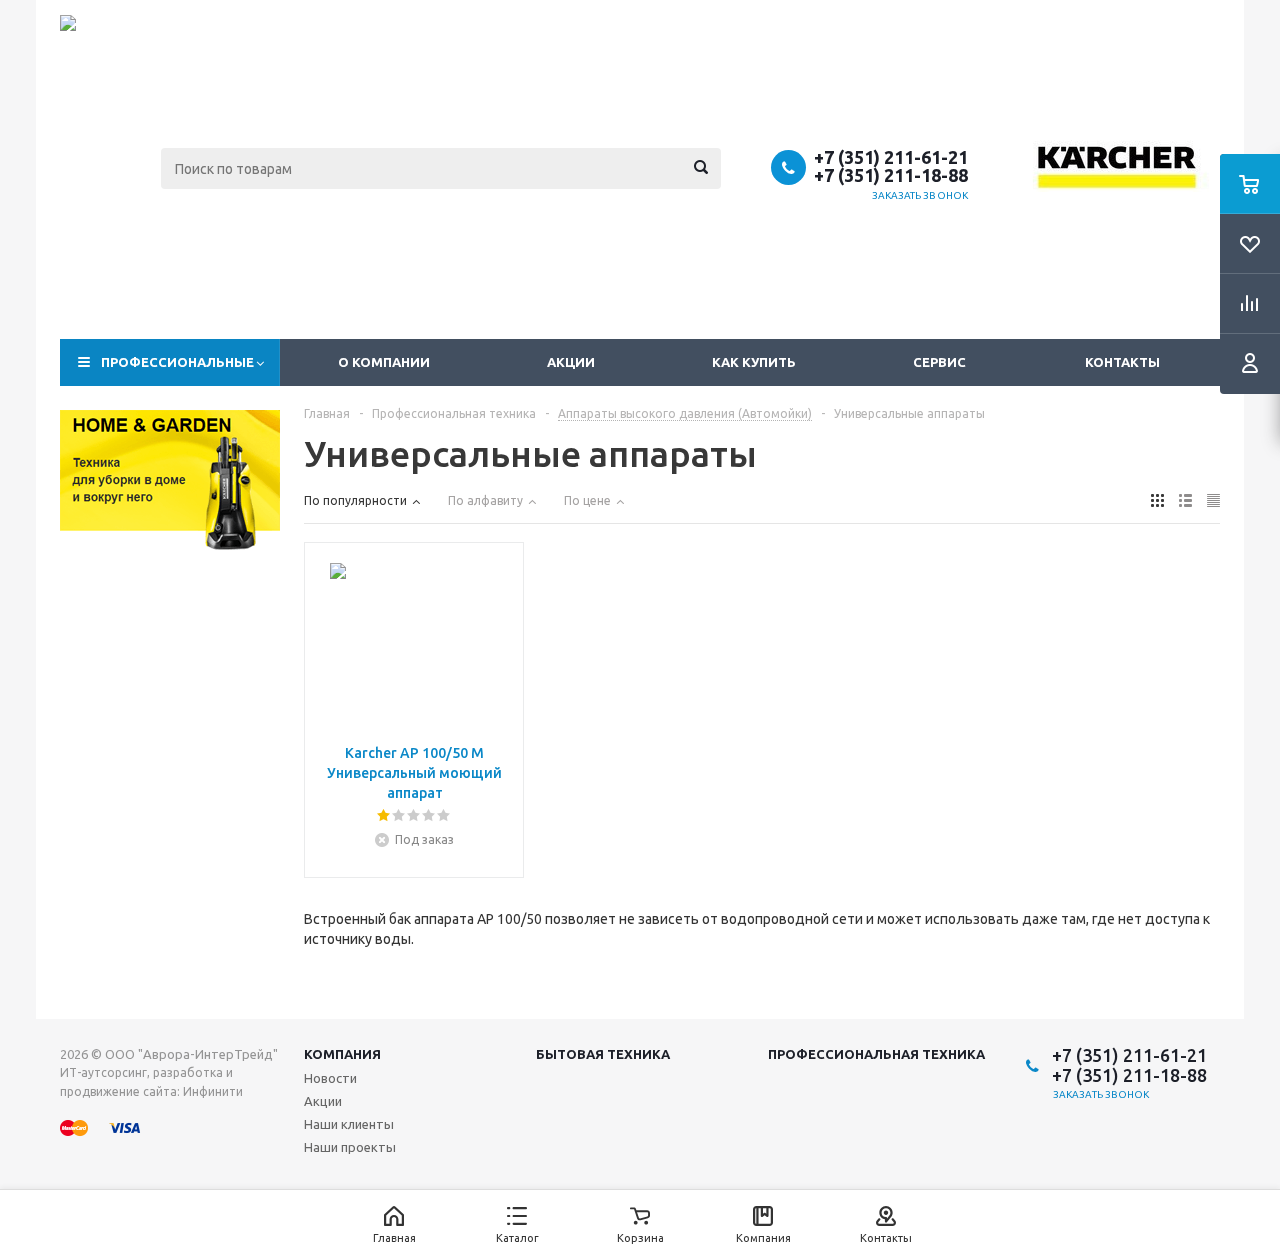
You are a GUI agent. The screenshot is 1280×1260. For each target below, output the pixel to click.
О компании (384, 362)
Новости (330, 1078)
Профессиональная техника (876, 1054)
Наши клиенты (349, 1124)
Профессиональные (177, 362)
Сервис (939, 362)
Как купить (754, 362)
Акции (571, 362)
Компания (342, 1054)
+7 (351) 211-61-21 (891, 157)
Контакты (1122, 362)
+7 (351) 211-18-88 (891, 175)
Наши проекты (350, 1147)
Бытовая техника (603, 1054)
